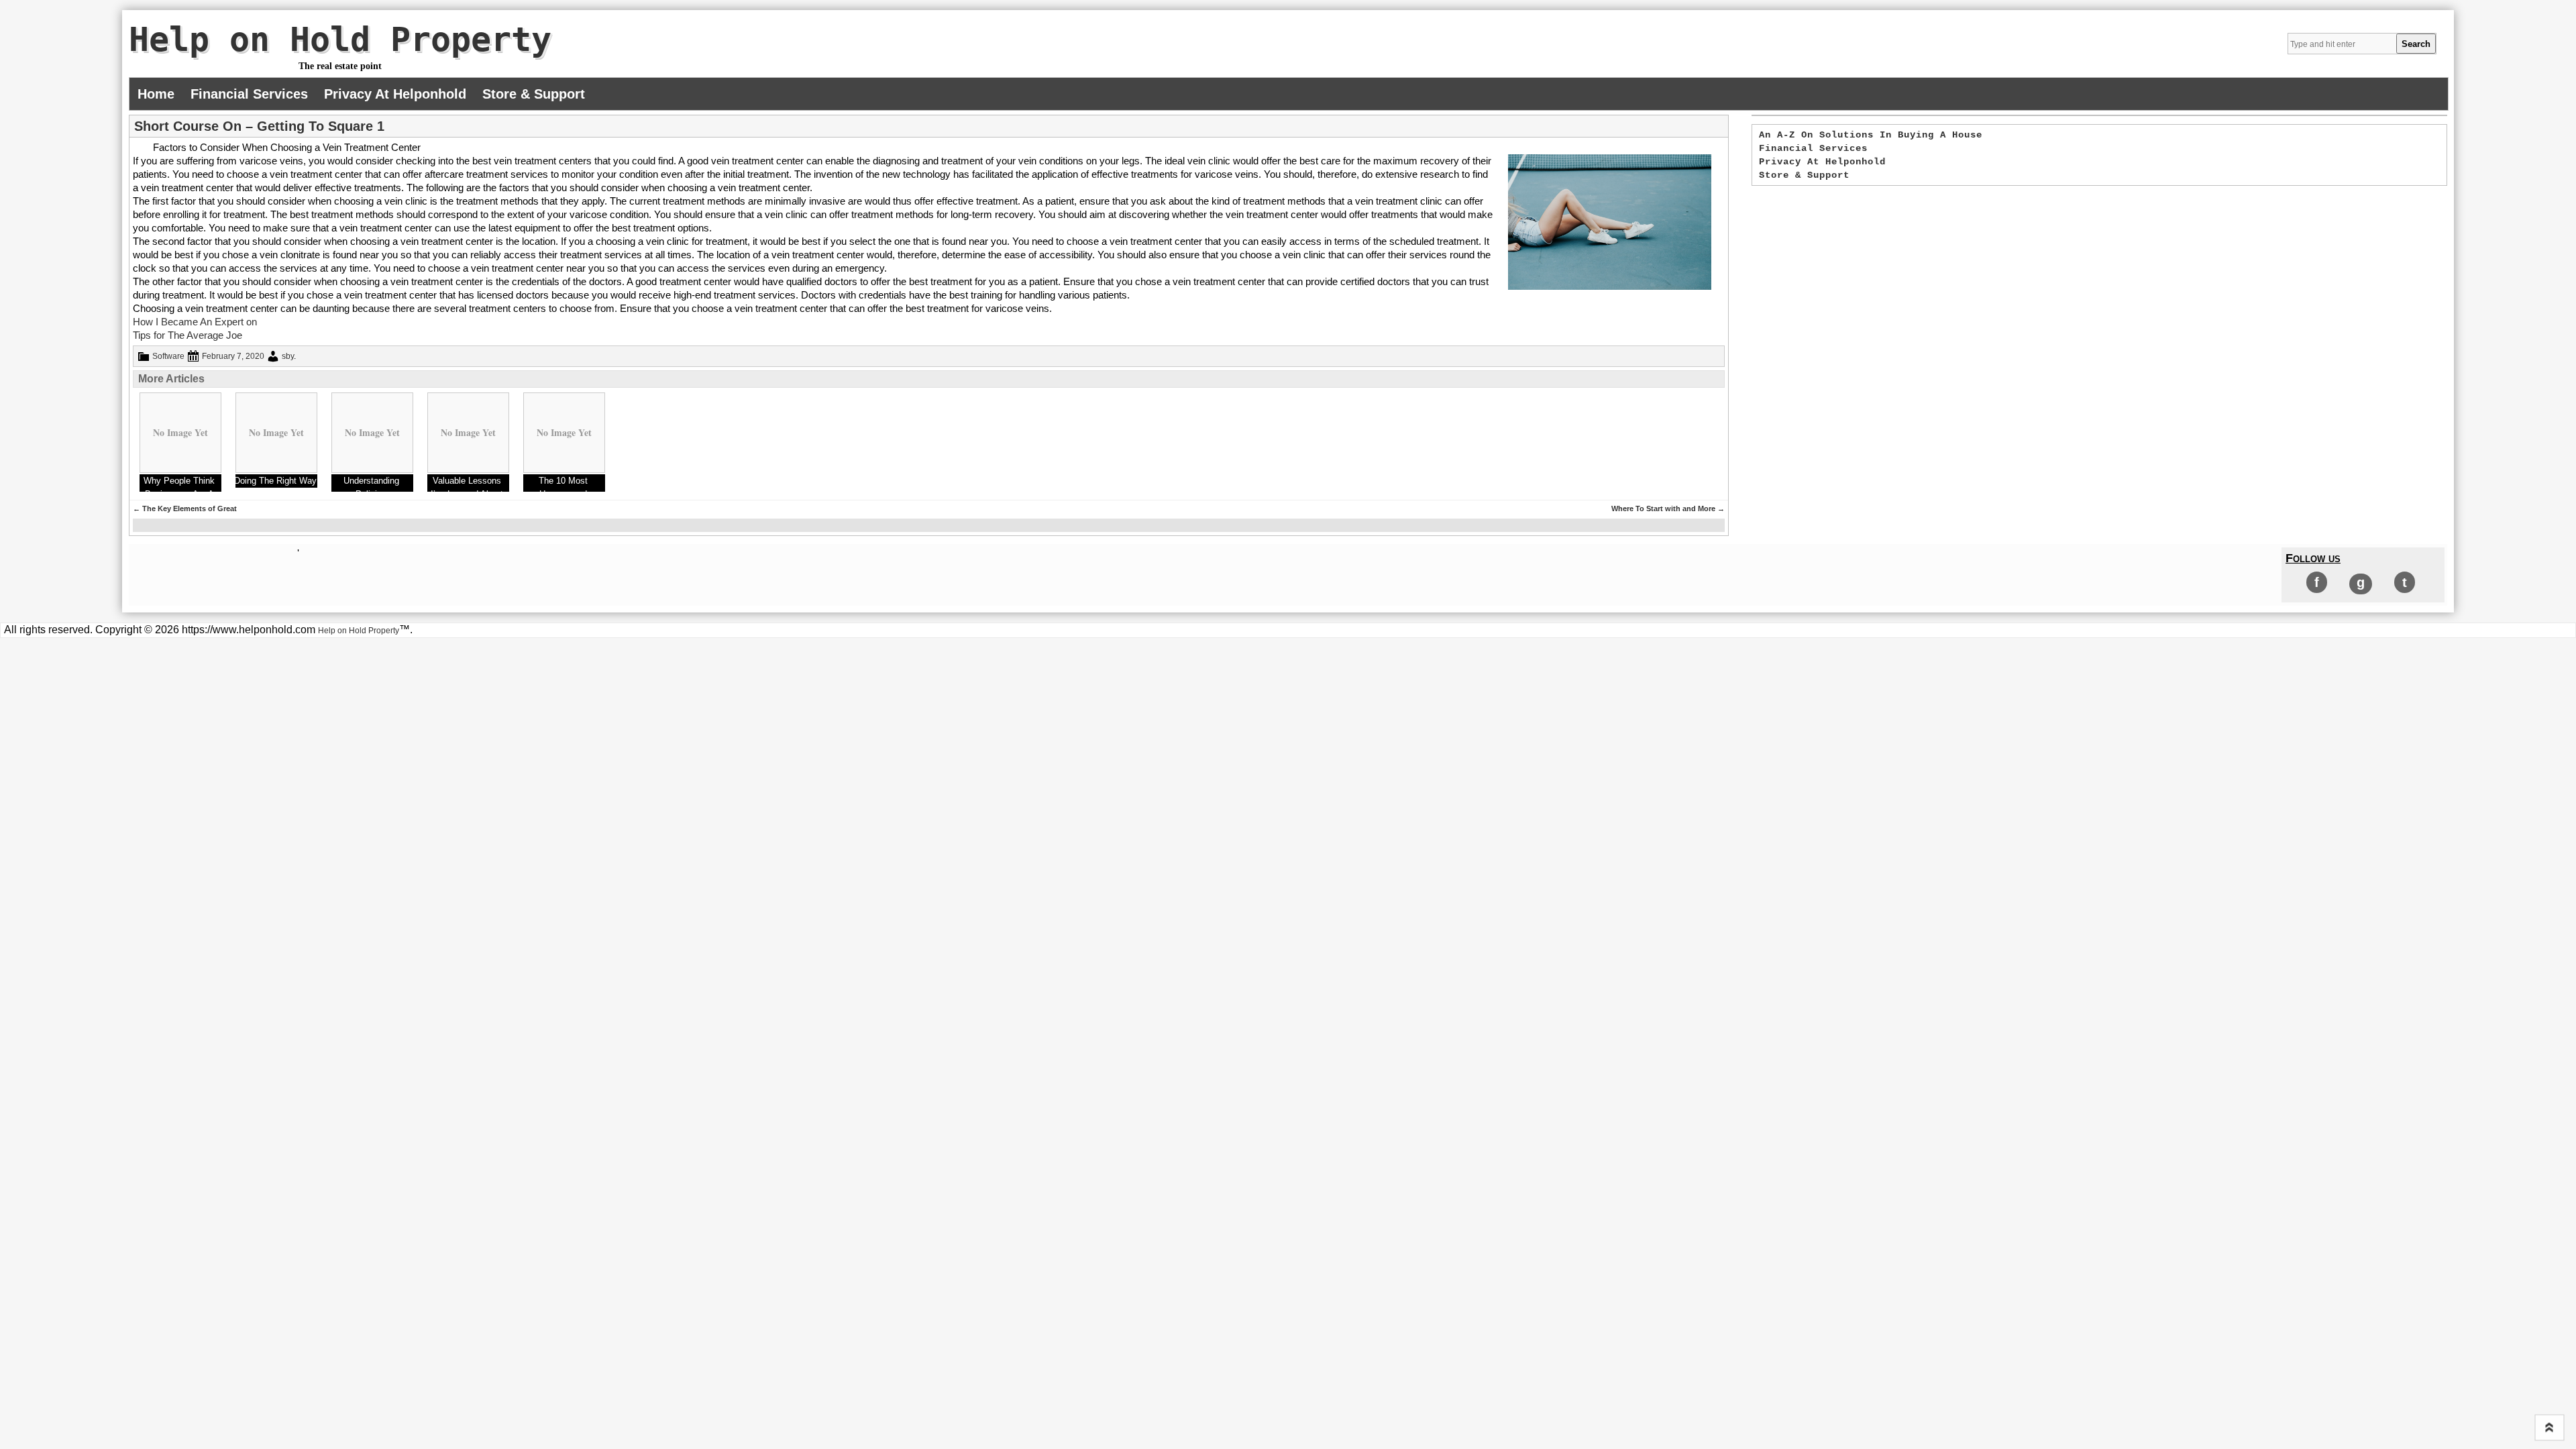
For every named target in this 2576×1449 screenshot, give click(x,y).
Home (156, 94)
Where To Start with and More (1668, 508)
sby (288, 356)
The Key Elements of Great (185, 508)
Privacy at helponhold (395, 94)
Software (168, 356)
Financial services (249, 94)
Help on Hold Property (340, 40)
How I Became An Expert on (195, 322)
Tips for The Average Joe (187, 335)
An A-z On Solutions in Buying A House (1871, 135)
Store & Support (534, 94)
